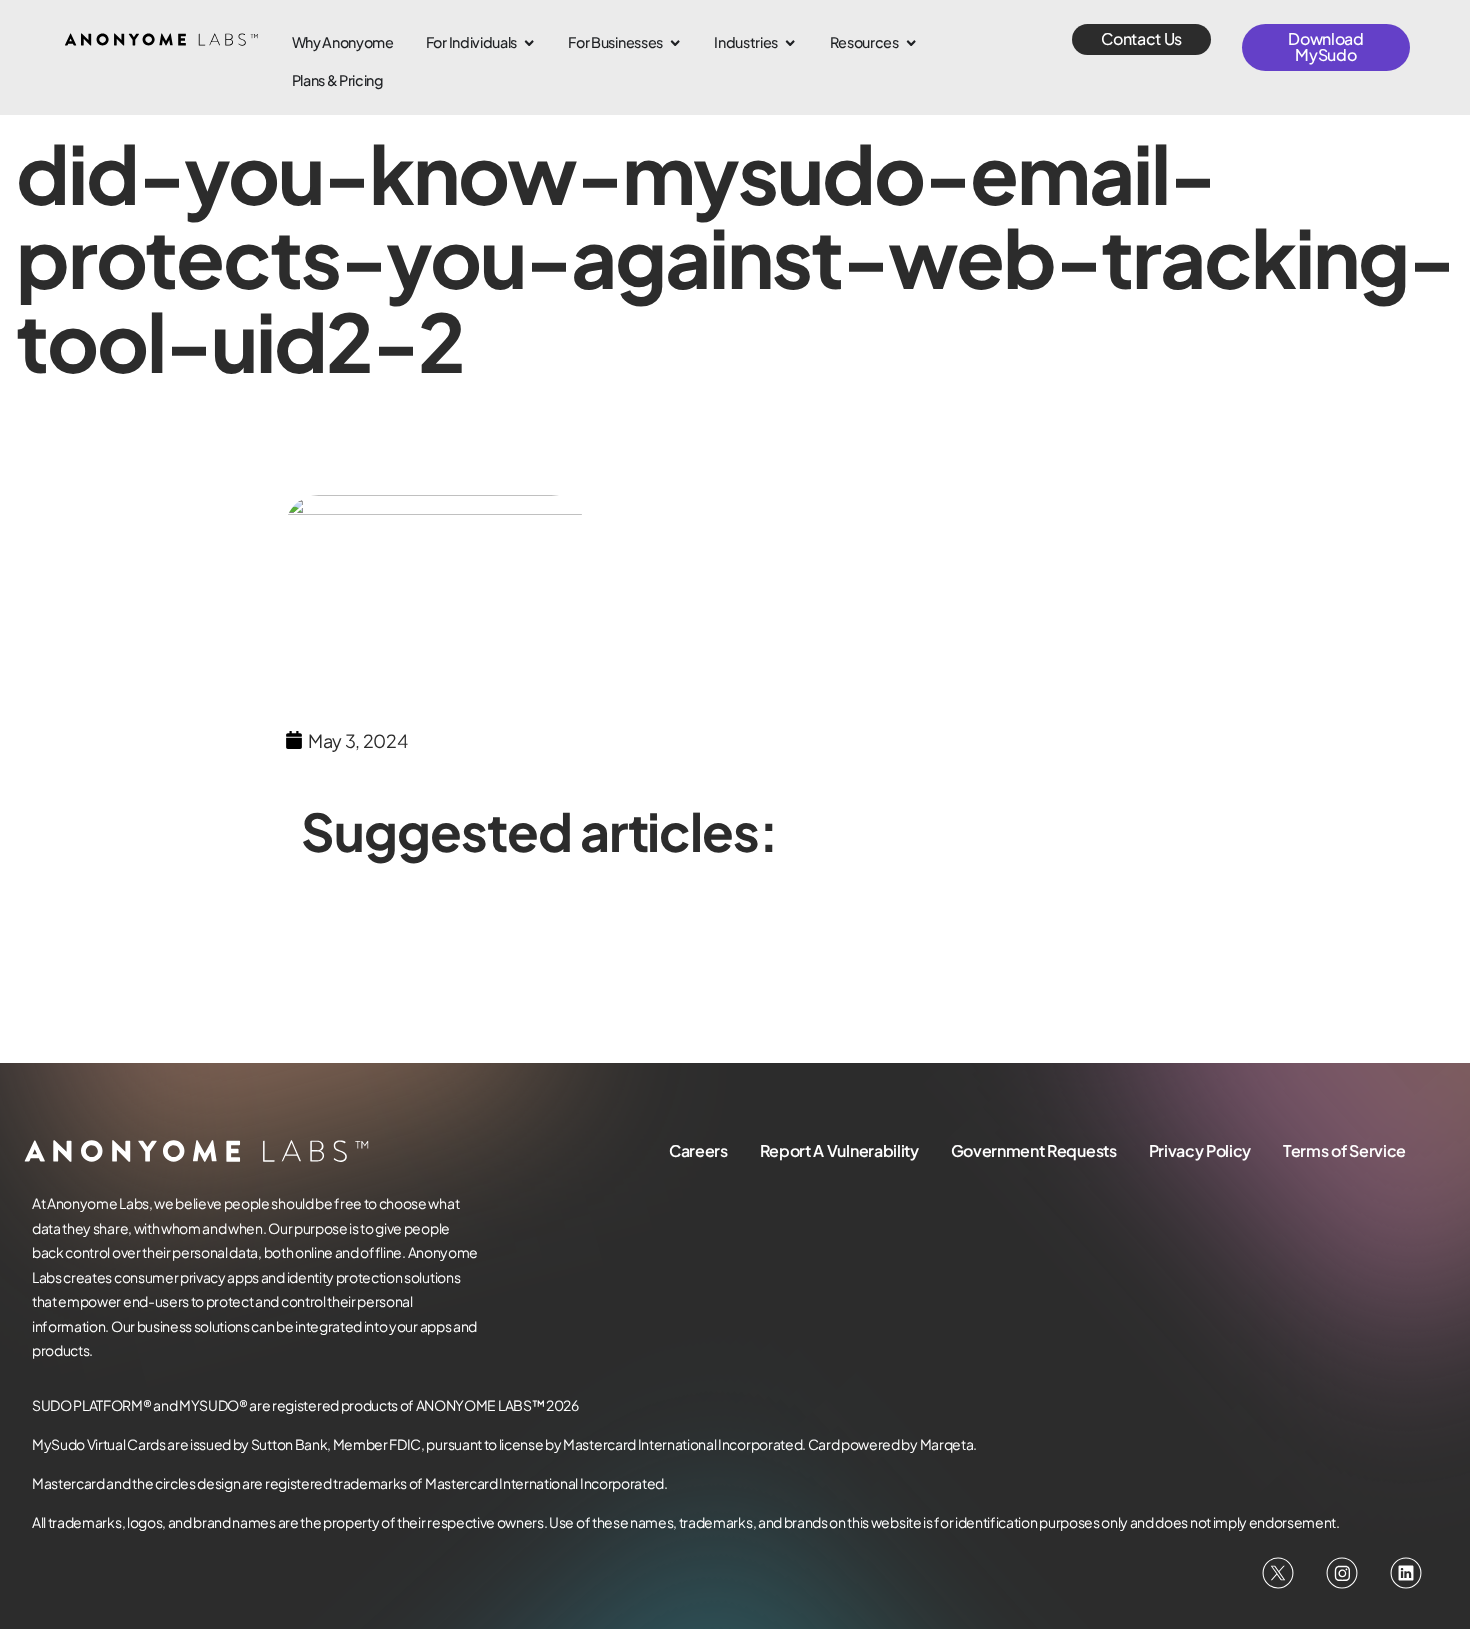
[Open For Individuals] (529, 43)
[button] (1142, 39)
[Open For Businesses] (675, 43)
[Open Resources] (911, 43)
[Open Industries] (790, 43)
